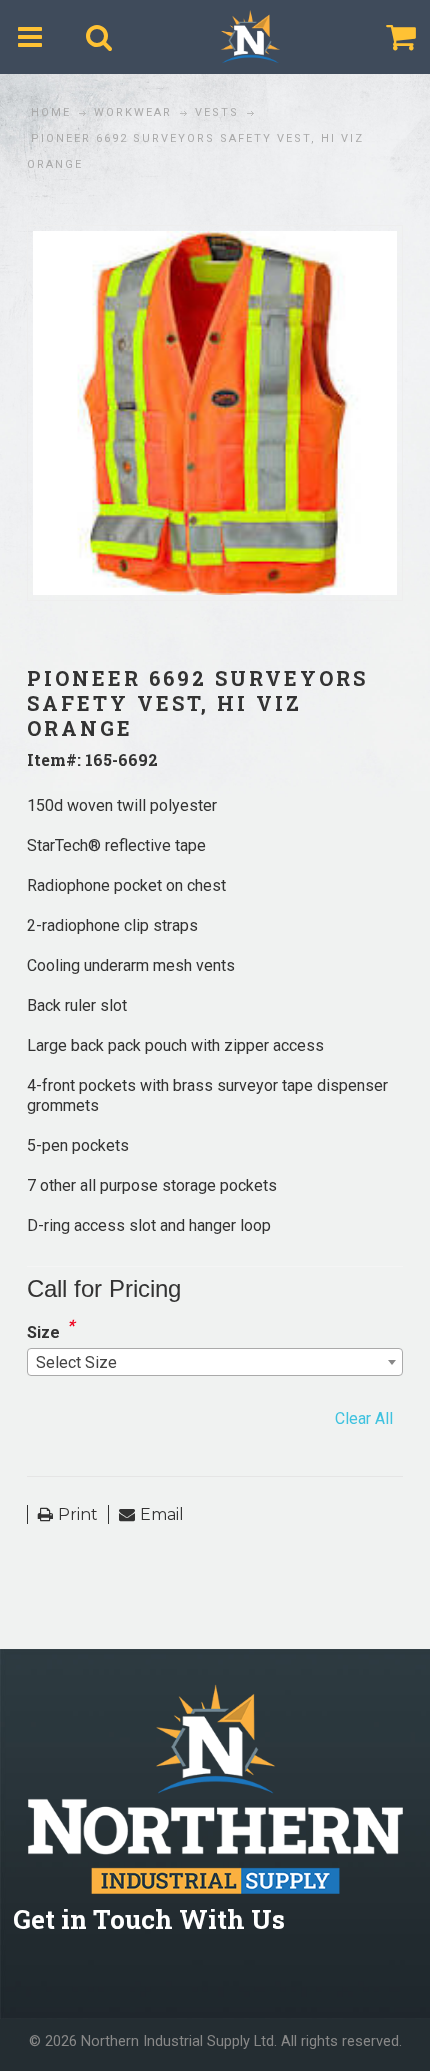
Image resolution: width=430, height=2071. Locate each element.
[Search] (99, 37)
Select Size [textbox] (76, 1362)
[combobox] (215, 1362)
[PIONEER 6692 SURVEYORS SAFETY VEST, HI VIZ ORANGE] (215, 242)
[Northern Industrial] (250, 37)
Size (43, 1332)
